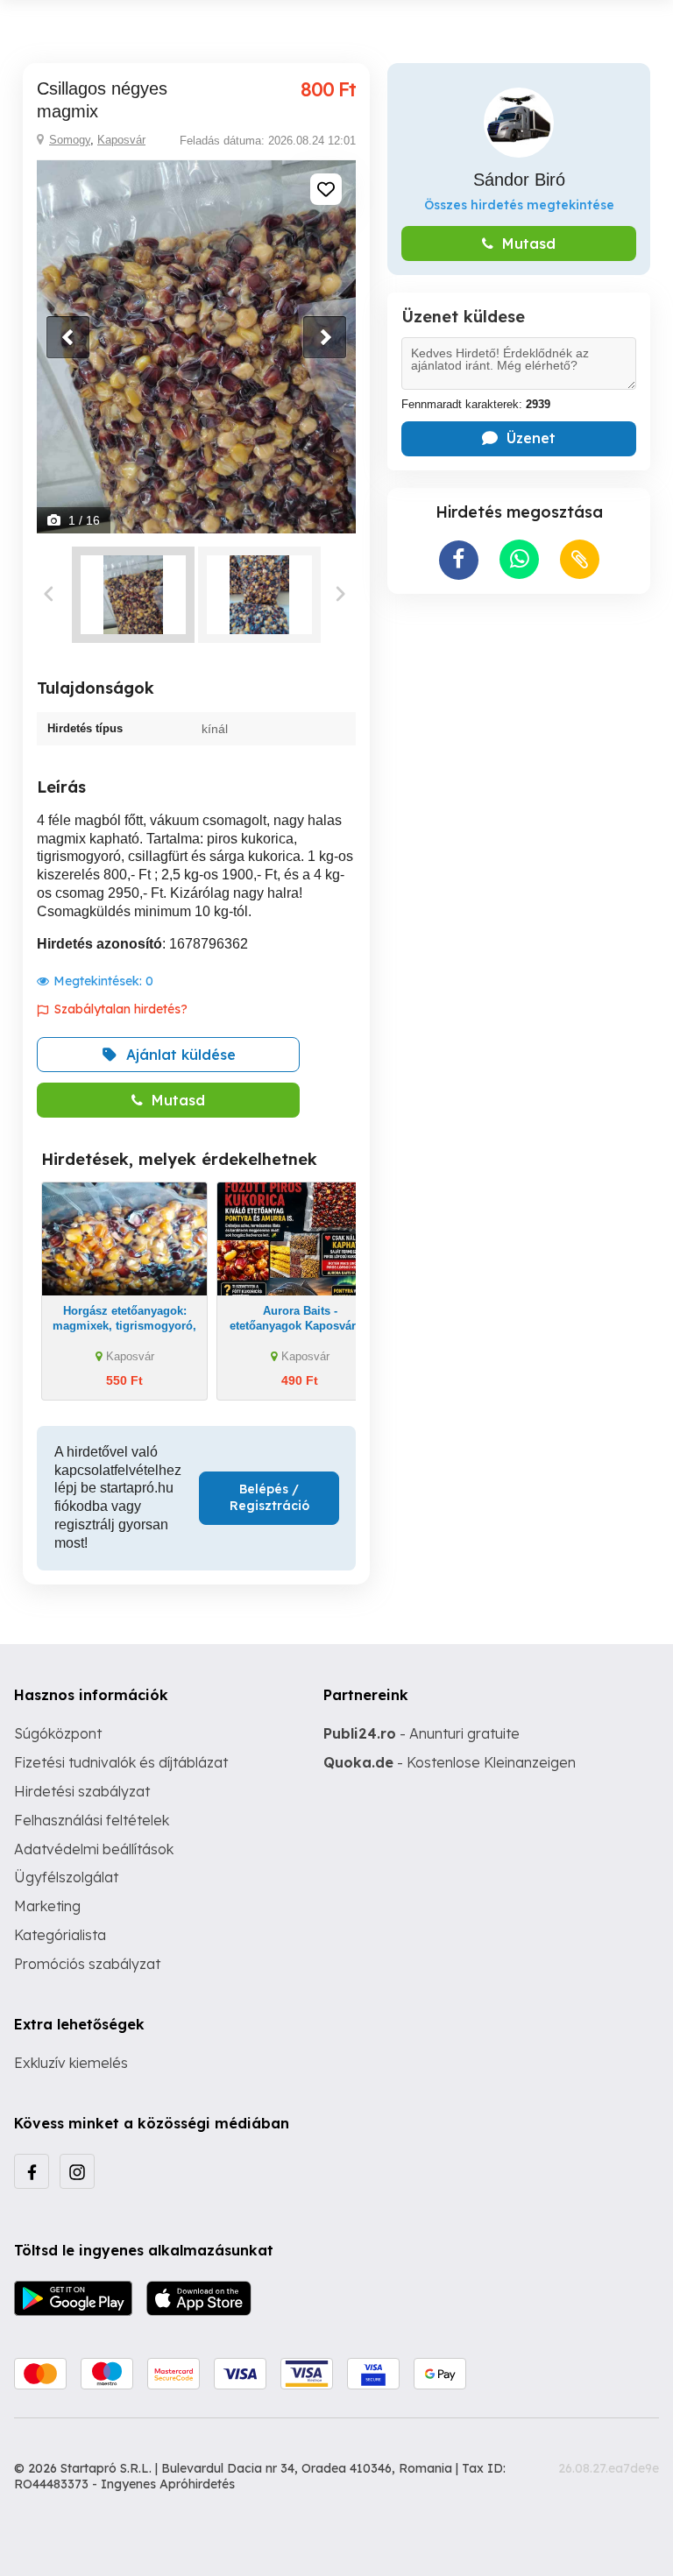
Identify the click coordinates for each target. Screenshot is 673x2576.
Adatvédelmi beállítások (94, 1849)
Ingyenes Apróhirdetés (168, 2484)
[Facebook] (32, 2171)
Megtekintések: (103, 981)
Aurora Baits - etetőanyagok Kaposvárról (300, 1318)
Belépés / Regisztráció (269, 1498)
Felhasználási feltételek (92, 1820)
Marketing (47, 1906)
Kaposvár (121, 140)
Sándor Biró (519, 180)
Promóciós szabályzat (87, 1964)
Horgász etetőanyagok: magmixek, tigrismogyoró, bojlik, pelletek (124, 1326)
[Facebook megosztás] (459, 560)
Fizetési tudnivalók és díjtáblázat (121, 1762)
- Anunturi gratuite (422, 1733)
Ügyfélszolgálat (66, 1877)
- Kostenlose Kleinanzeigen (450, 1762)
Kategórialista (60, 1935)
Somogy (70, 140)
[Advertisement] (519, 721)
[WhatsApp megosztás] (519, 559)
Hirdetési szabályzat (82, 1791)
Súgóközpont (58, 1733)
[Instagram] (77, 2171)
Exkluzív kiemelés (71, 2063)
